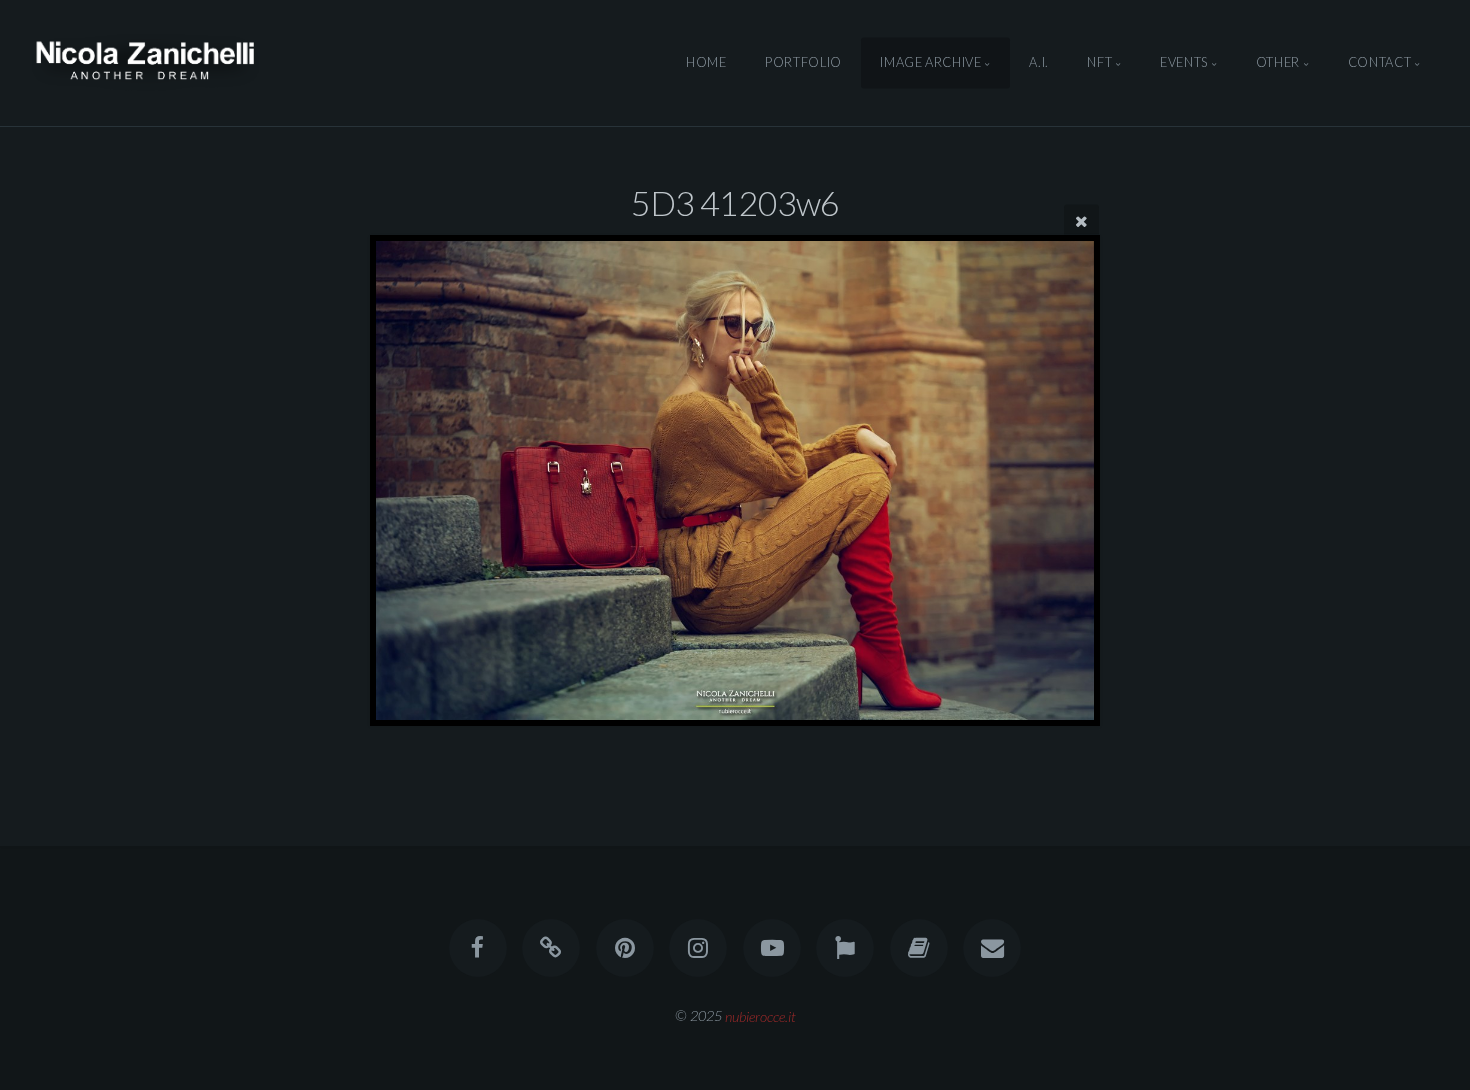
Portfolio (803, 63)
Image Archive (930, 63)
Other (1278, 63)
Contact (1379, 63)
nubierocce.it (760, 1015)
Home (706, 63)
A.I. (1039, 63)
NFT (1099, 63)
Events (1184, 63)
